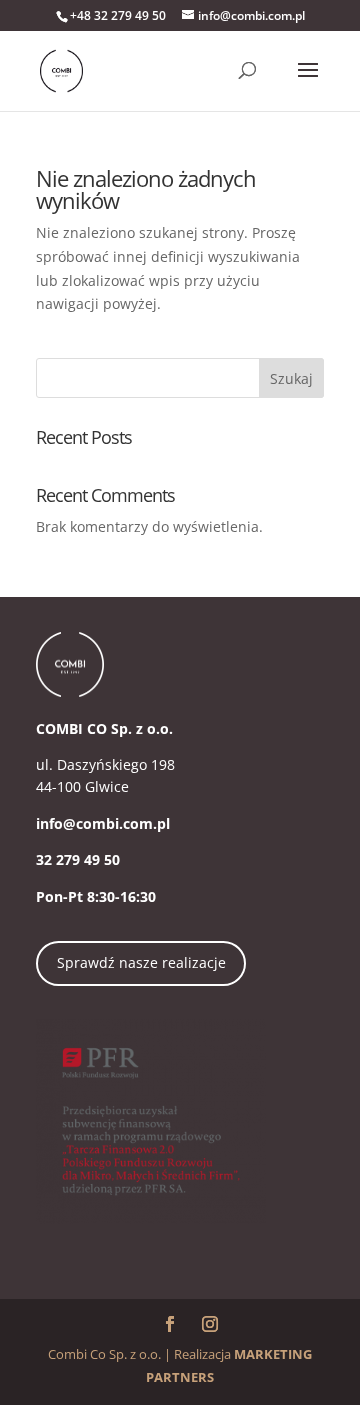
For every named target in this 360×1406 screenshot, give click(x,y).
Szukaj (291, 378)
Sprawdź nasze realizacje (141, 962)
